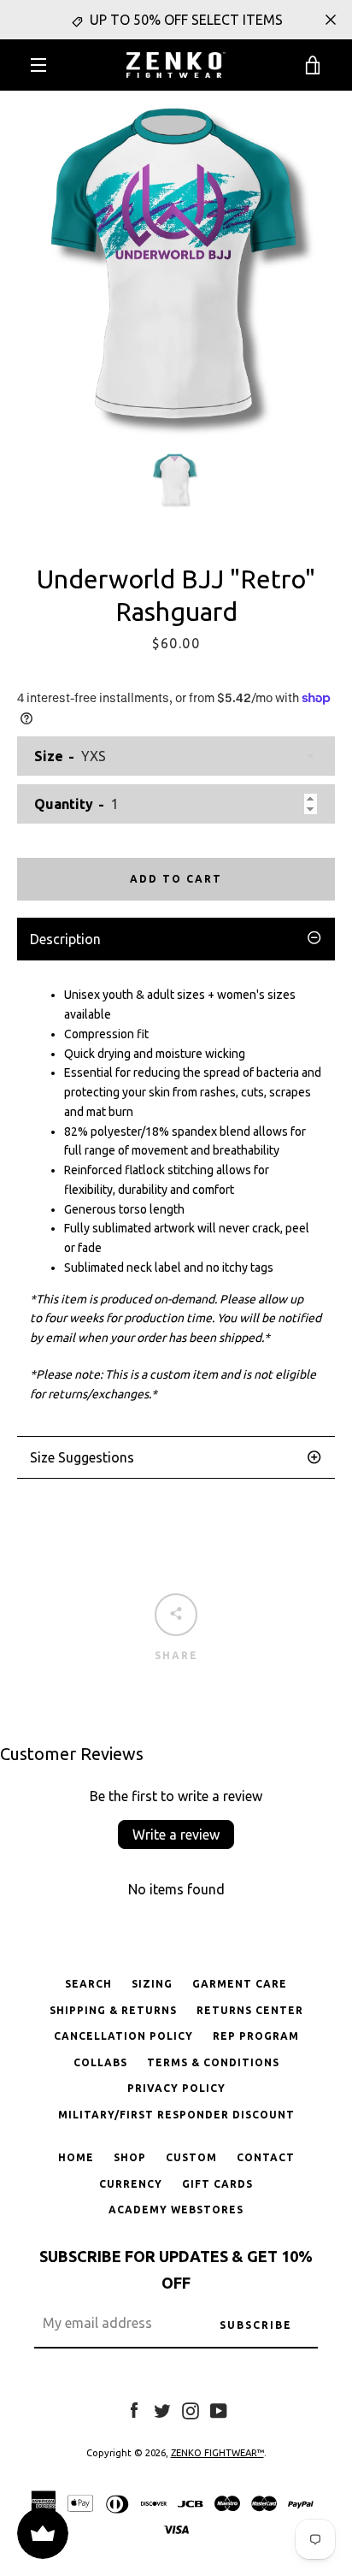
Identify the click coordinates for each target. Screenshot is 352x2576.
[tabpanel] (176, 1198)
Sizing (152, 1984)
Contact (266, 2157)
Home (76, 2157)
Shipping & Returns (113, 2010)
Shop (130, 2157)
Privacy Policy (176, 2088)
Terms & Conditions (213, 2062)
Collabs (100, 2062)
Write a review (176, 1835)
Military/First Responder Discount (176, 2115)
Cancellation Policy (123, 2036)
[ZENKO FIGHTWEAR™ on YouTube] (219, 2409)
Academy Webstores (176, 2210)
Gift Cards (217, 2184)
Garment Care (240, 1984)
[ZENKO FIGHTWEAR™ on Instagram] (191, 2409)
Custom (191, 2157)
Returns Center (250, 2010)
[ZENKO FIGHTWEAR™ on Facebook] (134, 2409)
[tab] (176, 1457)
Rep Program (256, 2036)
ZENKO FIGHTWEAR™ (217, 2453)
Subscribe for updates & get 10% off (176, 2269)
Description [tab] (65, 939)
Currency (131, 2184)
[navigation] (38, 65)
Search (88, 1984)
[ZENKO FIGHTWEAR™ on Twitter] (162, 2409)
